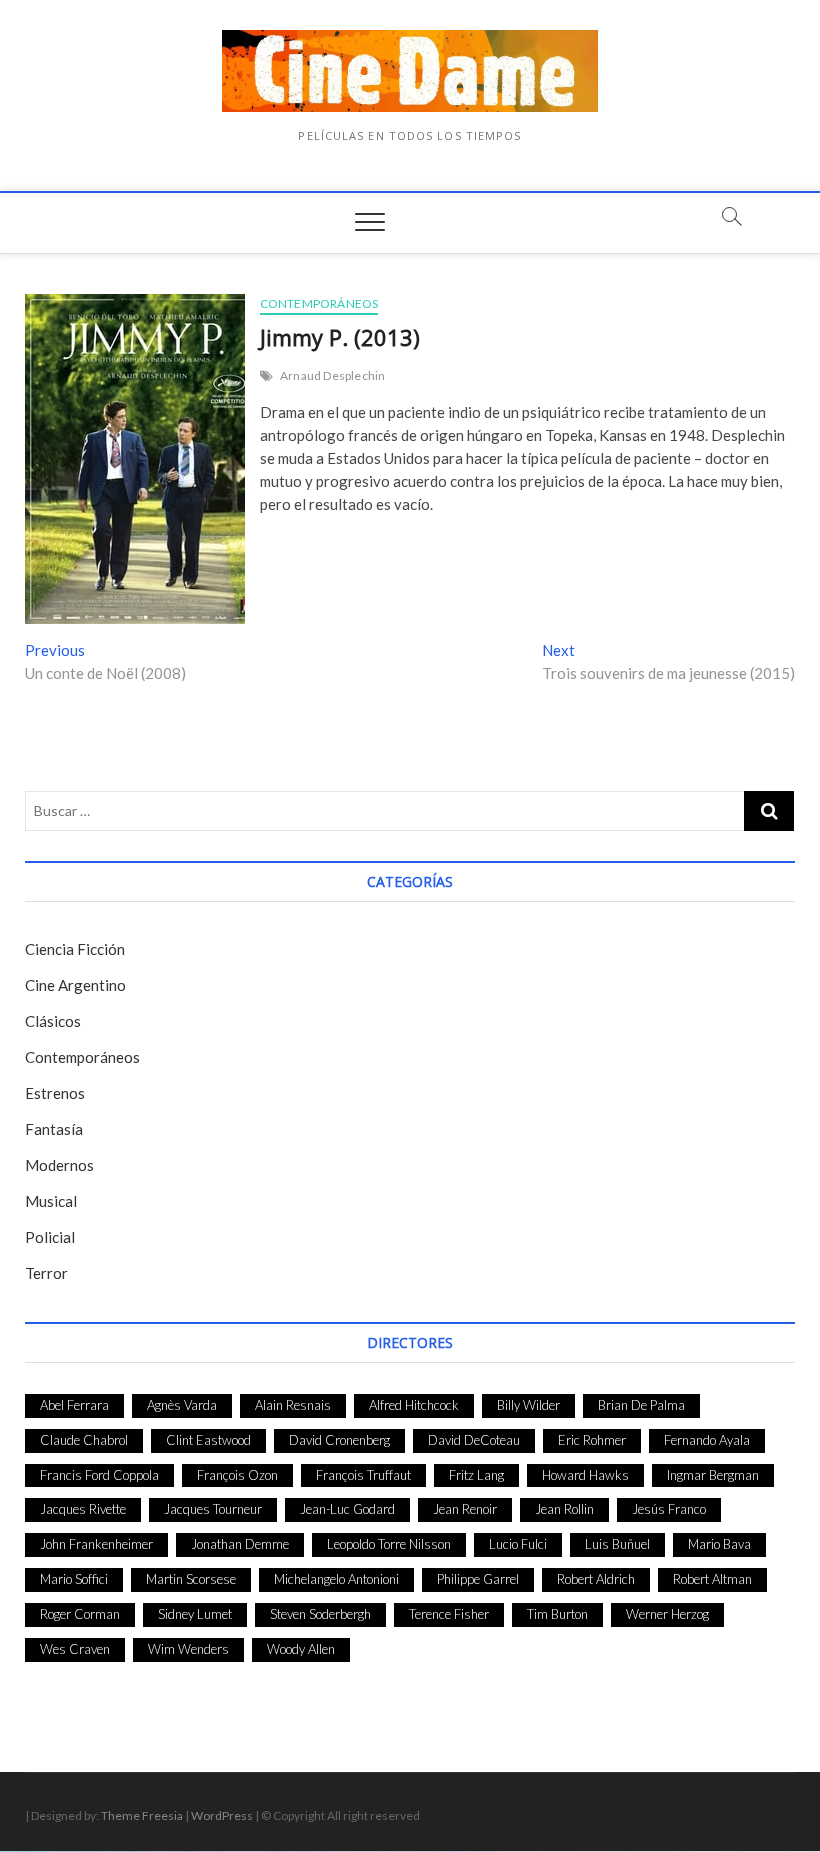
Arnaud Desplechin (332, 375)
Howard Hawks (585, 1475)
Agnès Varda (182, 1405)
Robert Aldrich (596, 1579)
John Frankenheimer (96, 1544)
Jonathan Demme (240, 1544)
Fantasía (54, 1129)
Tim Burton (557, 1614)
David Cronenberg (339, 1440)
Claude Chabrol (84, 1440)
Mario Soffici (74, 1579)
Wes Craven (75, 1649)
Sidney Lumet (195, 1614)
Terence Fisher (449, 1614)
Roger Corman (80, 1614)
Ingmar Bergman (713, 1475)
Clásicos (53, 1021)
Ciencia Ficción (75, 949)
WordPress (222, 1815)
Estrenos (55, 1093)
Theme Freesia (142, 1815)
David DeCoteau (474, 1440)
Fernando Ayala (707, 1440)
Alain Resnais (293, 1405)
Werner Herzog (667, 1614)
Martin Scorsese (191, 1579)
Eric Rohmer (592, 1440)
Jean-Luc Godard (347, 1509)
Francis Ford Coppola (99, 1475)
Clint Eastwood (208, 1440)
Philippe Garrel (478, 1579)
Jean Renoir (465, 1509)
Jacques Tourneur (213, 1509)
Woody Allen (301, 1649)
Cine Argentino (75, 985)
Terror (46, 1273)
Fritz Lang (476, 1475)
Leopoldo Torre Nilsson (389, 1544)
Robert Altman (712, 1579)
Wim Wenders (188, 1649)
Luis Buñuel (617, 1544)
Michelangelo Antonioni (336, 1579)
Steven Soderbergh (320, 1614)
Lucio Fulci (518, 1544)
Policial (50, 1237)
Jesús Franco (669, 1509)
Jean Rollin (564, 1509)
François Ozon (237, 1475)
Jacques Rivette (83, 1509)
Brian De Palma (641, 1405)
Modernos (59, 1165)
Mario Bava (719, 1544)
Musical (51, 1201)
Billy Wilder (528, 1405)
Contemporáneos (319, 303)
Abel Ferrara (74, 1405)
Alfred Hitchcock (414, 1405)
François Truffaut (363, 1475)
